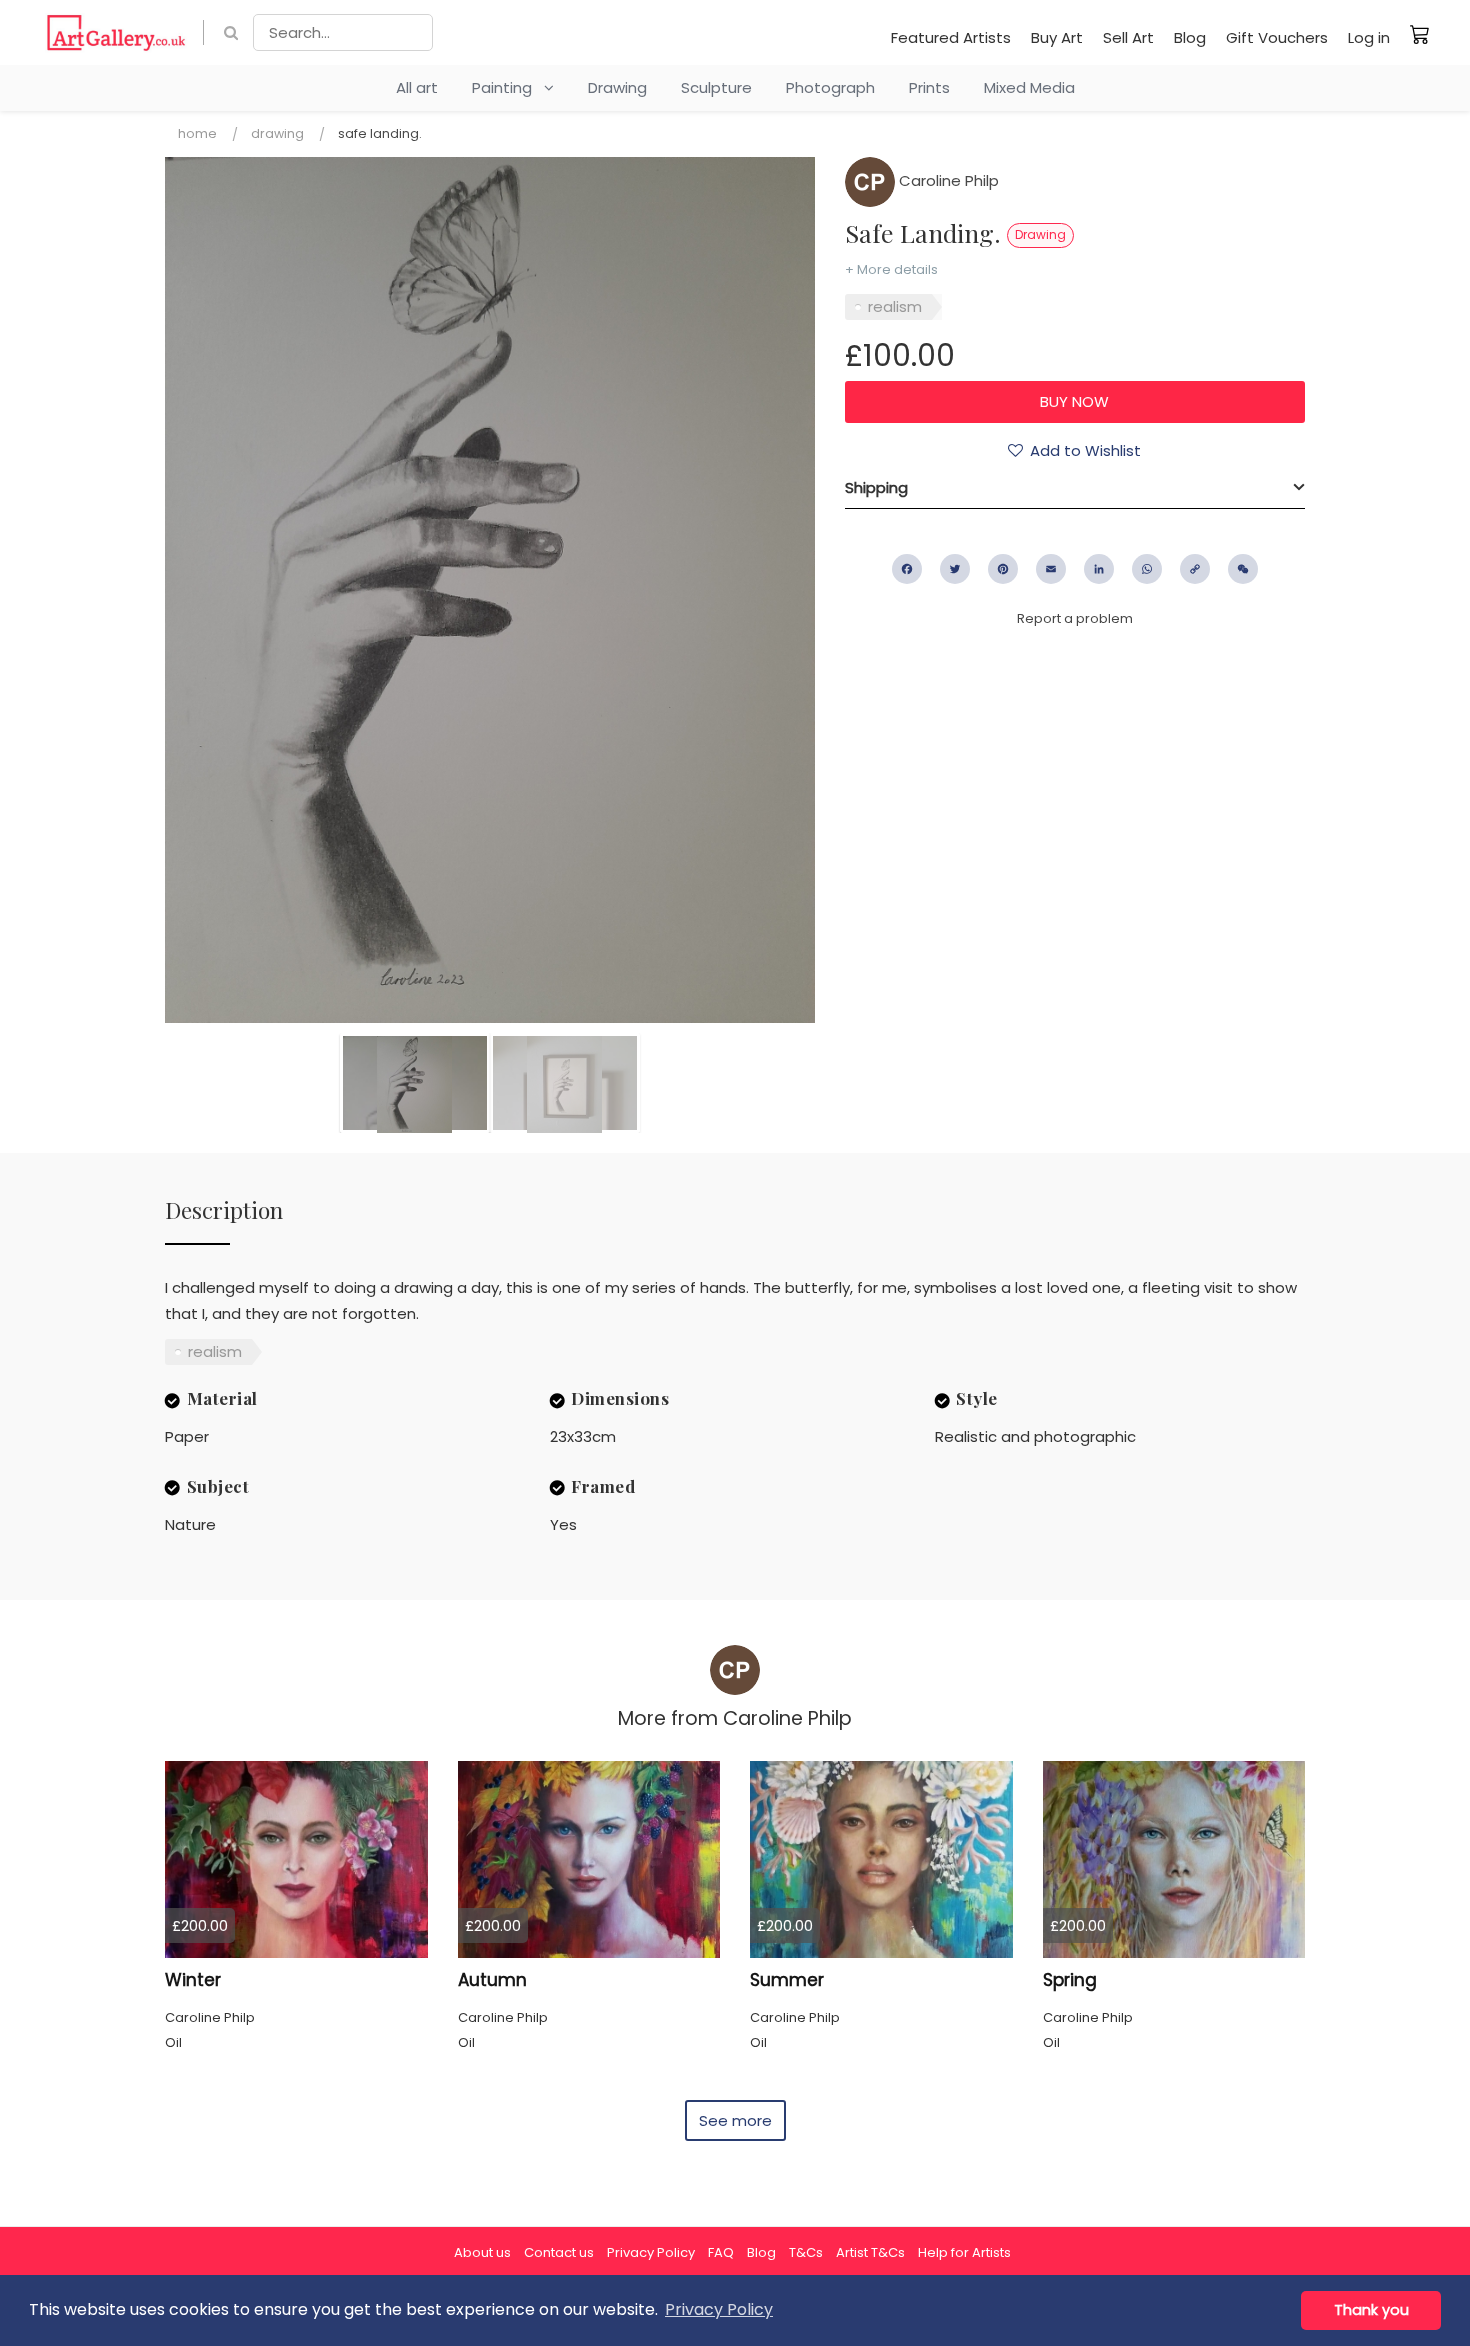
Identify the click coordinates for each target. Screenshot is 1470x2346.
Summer (787, 1980)
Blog (1190, 37)
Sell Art (1128, 37)
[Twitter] (955, 569)
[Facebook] (907, 569)
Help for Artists (964, 2252)
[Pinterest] (1003, 569)
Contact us (559, 2252)
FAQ (721, 2252)
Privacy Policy (651, 2252)
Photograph (830, 87)
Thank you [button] (1371, 2310)
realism (895, 306)
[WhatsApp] (1147, 569)
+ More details (891, 269)
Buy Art (1057, 37)
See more (735, 2120)
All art (417, 87)
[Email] (1051, 569)
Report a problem (1075, 618)
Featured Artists (951, 37)
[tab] (1075, 488)
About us (482, 2252)
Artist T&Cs (870, 2252)
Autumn (492, 1980)
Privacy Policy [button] (719, 2309)
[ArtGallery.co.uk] (116, 32)
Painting (508, 87)
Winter (193, 1980)
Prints (929, 87)
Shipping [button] (876, 487)
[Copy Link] (1195, 569)
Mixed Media (1029, 87)
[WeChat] (1243, 569)
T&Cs (806, 2252)
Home (197, 133)
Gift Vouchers (1277, 37)
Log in (1369, 37)
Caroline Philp (947, 180)
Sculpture (716, 87)
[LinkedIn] (1099, 569)
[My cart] (1420, 34)
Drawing (617, 87)
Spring (1070, 1980)
